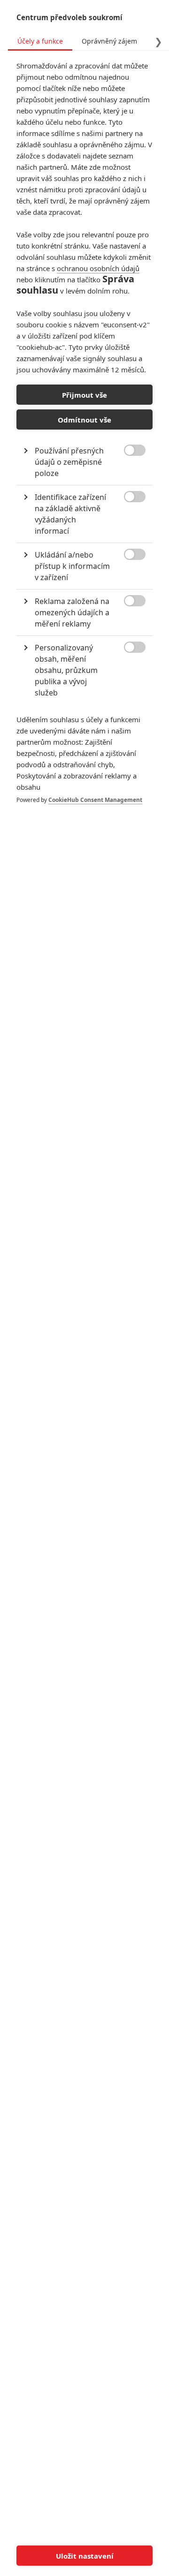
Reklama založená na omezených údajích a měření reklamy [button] (72, 612)
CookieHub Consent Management (95, 800)
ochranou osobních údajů (98, 268)
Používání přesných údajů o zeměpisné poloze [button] (69, 462)
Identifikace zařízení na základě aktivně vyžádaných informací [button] (70, 514)
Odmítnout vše (84, 420)
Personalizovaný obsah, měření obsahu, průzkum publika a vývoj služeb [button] (66, 670)
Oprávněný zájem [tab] (109, 41)
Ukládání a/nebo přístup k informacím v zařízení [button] (72, 566)
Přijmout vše (84, 395)
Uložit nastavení (85, 2556)
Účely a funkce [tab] (40, 41)
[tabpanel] (84, 442)
